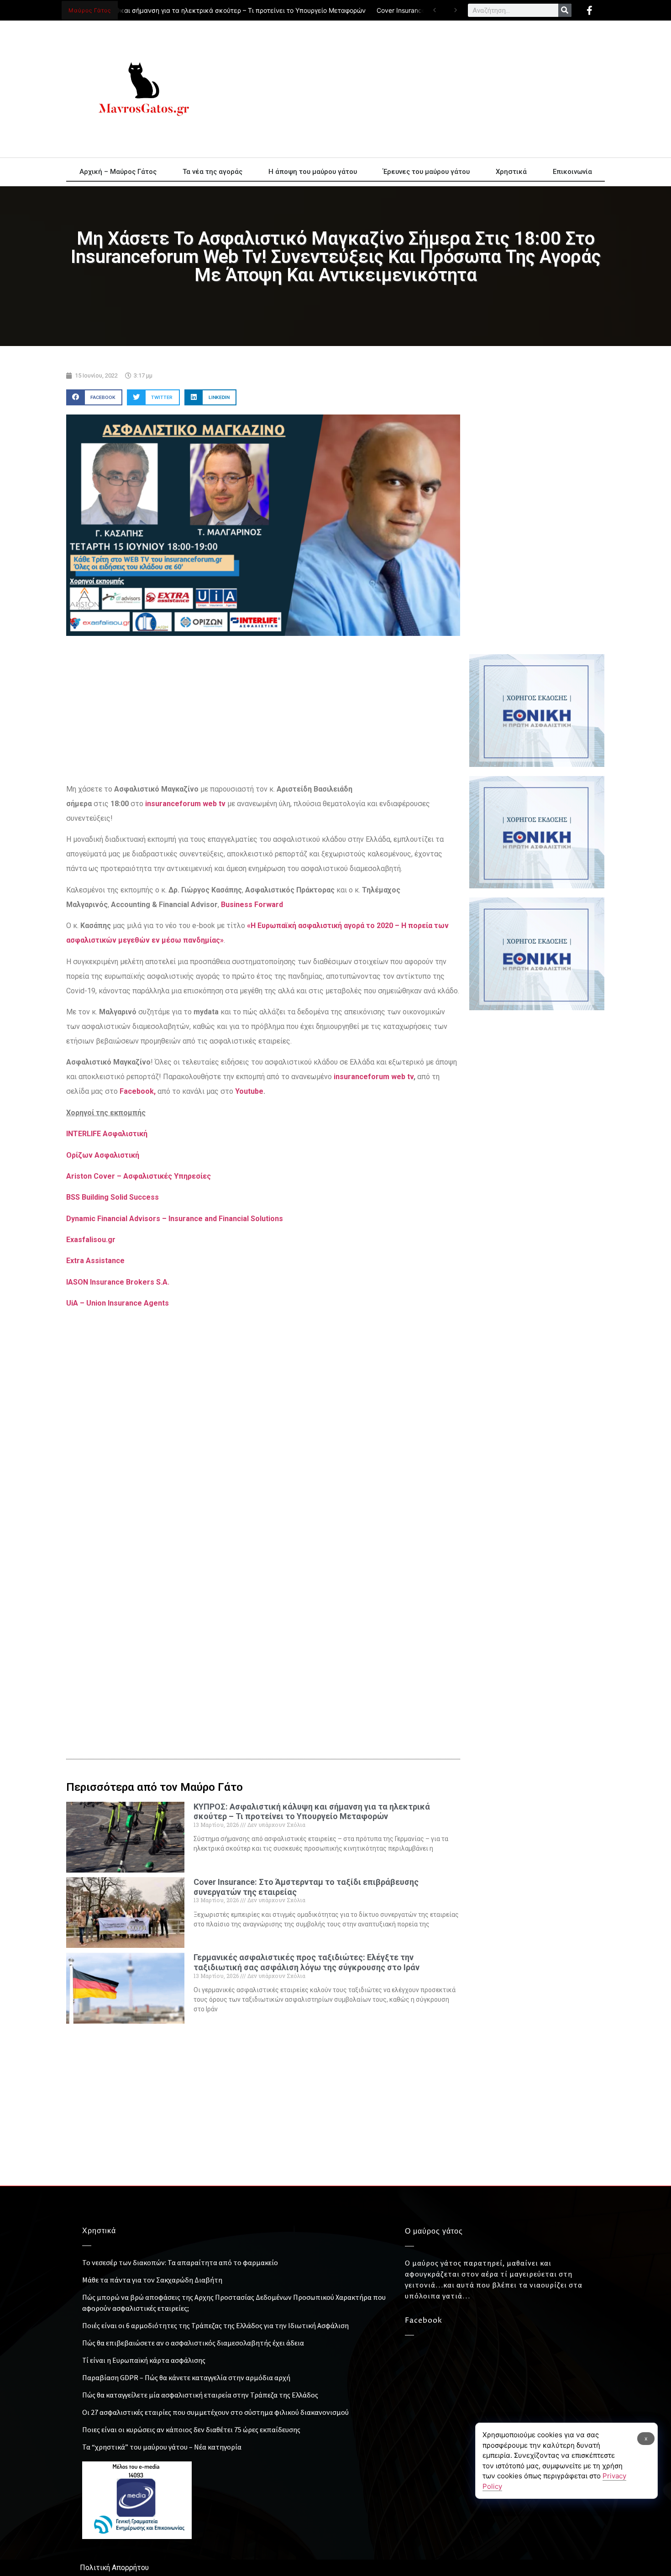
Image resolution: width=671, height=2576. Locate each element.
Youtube (249, 1091)
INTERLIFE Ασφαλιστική (107, 1134)
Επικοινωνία (572, 172)
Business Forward (253, 905)
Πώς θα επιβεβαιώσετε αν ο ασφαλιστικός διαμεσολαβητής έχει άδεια (193, 2343)
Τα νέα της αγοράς (212, 172)
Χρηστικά (511, 172)
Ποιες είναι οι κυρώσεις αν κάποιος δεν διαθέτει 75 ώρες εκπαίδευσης (191, 2429)
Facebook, (138, 1091)
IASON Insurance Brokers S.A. (118, 1282)
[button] (94, 397)
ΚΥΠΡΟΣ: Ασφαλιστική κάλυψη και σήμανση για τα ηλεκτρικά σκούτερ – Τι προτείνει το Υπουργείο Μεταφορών (312, 1812)
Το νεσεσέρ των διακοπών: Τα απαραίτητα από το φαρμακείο (180, 2262)
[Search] (565, 10)
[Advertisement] (418, 89)
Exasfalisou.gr (91, 1240)
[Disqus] (263, 1589)
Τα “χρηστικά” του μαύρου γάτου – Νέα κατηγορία (162, 2447)
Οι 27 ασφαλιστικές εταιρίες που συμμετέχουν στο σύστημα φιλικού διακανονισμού (215, 2412)
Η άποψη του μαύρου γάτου (313, 172)
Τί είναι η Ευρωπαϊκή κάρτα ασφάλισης (144, 2360)
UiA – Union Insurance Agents (118, 1303)
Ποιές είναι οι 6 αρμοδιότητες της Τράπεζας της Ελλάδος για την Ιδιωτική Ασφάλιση (215, 2325)
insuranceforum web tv (374, 1077)
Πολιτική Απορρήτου (114, 2568)
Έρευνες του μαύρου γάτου (426, 172)
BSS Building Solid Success (113, 1197)
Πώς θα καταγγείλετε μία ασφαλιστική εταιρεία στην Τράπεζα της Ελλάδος (200, 2395)
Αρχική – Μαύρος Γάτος (118, 172)
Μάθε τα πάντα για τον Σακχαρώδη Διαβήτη (152, 2280)
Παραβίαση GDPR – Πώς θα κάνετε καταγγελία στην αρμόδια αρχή (186, 2377)
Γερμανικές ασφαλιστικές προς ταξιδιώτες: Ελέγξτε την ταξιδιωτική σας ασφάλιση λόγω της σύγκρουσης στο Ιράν (307, 1962)
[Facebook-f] (589, 10)
